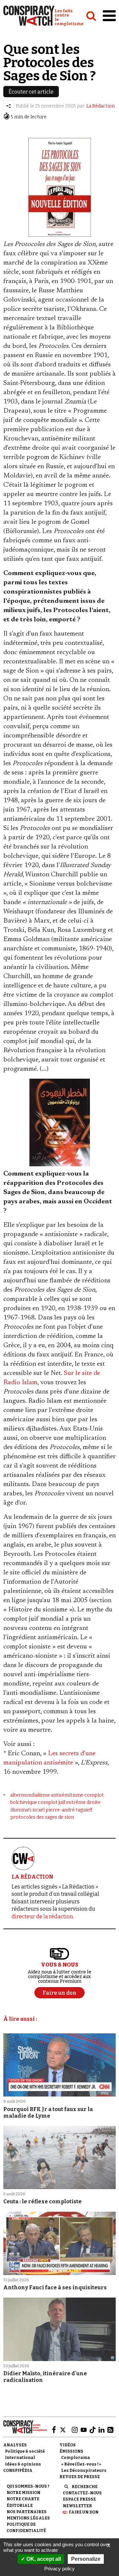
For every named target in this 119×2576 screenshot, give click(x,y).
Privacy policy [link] (59, 2569)
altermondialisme (30, 1795)
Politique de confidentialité (26, 2528)
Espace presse (79, 2499)
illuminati (21, 1810)
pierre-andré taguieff (69, 1810)
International (20, 2458)
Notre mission (23, 2493)
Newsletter (77, 2506)
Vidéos (68, 2445)
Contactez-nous (82, 2493)
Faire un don (84, 2512)
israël (39, 1810)
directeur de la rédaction (42, 1916)
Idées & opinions (23, 2464)
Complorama (76, 2458)
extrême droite (83, 1802)
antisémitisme (67, 1795)
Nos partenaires (27, 2512)
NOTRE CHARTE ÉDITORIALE (23, 2502)
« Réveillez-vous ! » (81, 2464)
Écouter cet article (31, 92)
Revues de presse (80, 2477)
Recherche (85, 2487)
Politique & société (25, 2451)
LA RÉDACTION (32, 1877)
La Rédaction (100, 106)
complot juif (52, 1802)
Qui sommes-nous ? (28, 2486)
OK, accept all (43, 2559)
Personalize (86, 2559)
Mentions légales (28, 2518)
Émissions (71, 2451)
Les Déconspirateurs (84, 2471)
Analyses (15, 2445)
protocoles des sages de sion (42, 1817)
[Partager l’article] (9, 106)
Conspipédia (18, 2471)
